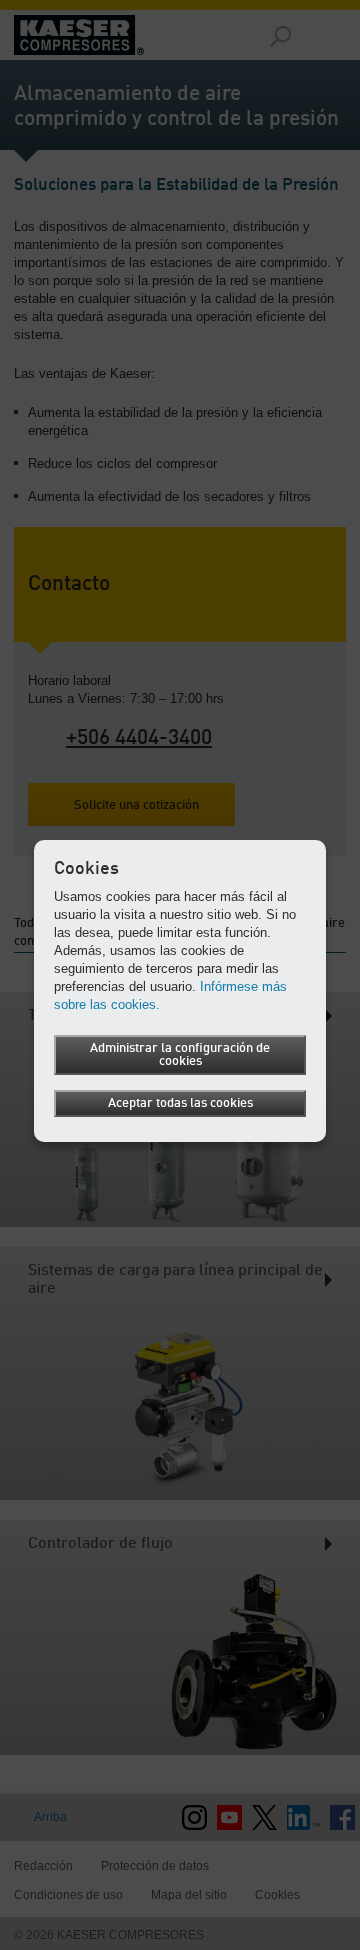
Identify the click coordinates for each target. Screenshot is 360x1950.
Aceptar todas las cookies (180, 1103)
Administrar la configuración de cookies (180, 1055)
